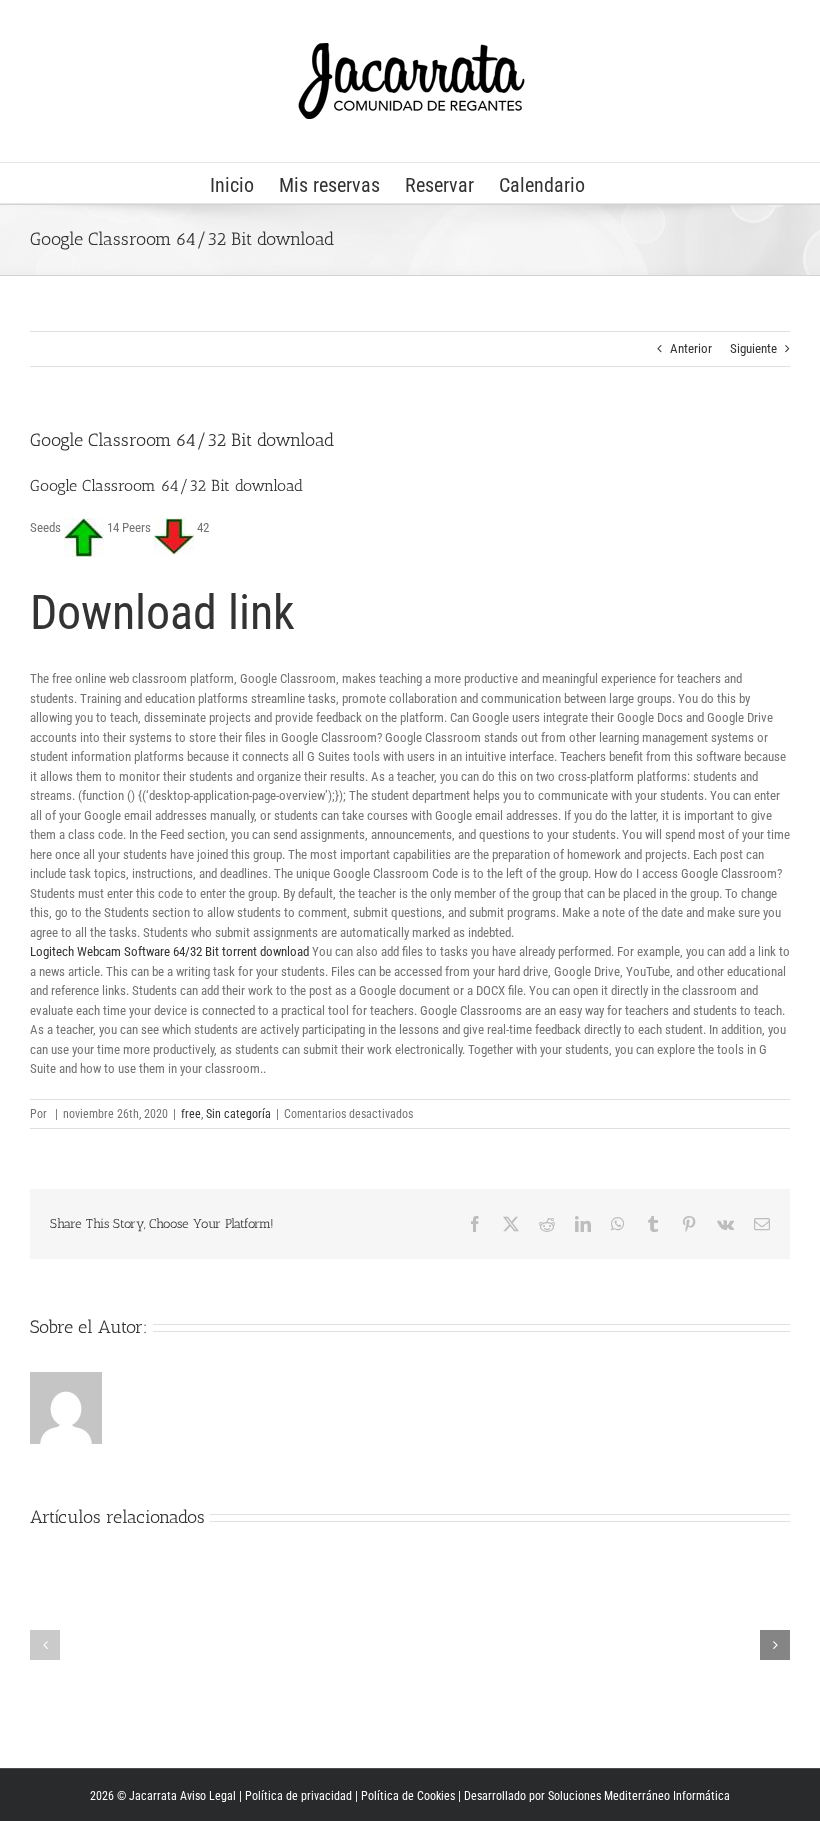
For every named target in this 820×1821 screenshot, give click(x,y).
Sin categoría (238, 1114)
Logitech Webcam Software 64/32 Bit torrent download (169, 951)
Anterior (691, 348)
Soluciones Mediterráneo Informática (639, 1796)
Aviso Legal (208, 1796)
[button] (45, 1645)
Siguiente (753, 348)
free (191, 1114)
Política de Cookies (408, 1796)
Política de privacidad (298, 1796)
